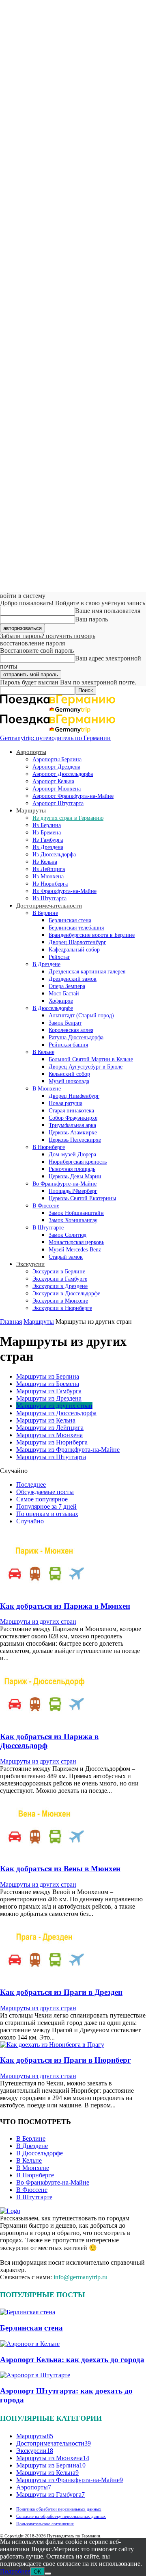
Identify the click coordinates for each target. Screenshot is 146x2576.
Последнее (31, 1485)
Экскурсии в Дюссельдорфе (66, 1293)
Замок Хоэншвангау (73, 1220)
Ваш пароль (91, 619)
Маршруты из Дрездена (49, 1398)
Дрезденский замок (73, 979)
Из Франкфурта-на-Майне (64, 891)
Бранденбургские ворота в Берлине (92, 935)
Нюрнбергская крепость (78, 1162)
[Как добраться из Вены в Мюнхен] (44, 1853)
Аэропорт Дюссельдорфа (63, 774)
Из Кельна (45, 862)
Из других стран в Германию (68, 818)
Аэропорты (31, 752)
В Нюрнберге (49, 1147)
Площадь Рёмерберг (73, 1191)
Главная (11, 1322)
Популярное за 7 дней (46, 1506)
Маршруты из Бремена (48, 1384)
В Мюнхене (47, 1089)
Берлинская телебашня (76, 928)
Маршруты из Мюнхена (49, 1435)
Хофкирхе (61, 1001)
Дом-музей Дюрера (72, 1154)
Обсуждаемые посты (45, 1492)
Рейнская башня (68, 1045)
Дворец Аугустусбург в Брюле (86, 1067)
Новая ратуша (65, 1103)
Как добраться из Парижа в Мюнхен (65, 1606)
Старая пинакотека (71, 1111)
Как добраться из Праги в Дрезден (61, 1992)
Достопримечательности (49, 906)
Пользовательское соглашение (45, 2524)
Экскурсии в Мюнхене (60, 1301)
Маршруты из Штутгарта (51, 1457)
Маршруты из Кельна (46, 1420)
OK (38, 2572)
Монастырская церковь (76, 1242)
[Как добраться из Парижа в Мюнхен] (44, 1590)
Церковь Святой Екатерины (82, 1198)
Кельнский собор (69, 1074)
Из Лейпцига (49, 869)
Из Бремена (47, 833)
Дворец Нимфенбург (74, 1096)
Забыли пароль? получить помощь (48, 636)
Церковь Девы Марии (75, 1176)
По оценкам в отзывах (47, 1514)
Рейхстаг (59, 957)
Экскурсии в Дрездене (60, 1286)
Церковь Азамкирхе (73, 1133)
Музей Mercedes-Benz (75, 1250)
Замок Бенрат (65, 1023)
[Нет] (48, 2574)
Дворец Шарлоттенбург (77, 942)
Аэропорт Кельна (53, 781)
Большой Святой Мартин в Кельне (91, 1059)
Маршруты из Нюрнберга (52, 1442)
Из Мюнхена (48, 876)
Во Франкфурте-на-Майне (64, 1184)
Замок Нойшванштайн (76, 1213)
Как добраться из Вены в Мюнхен (60, 1869)
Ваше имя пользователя (108, 611)
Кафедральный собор (74, 950)
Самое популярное (42, 1499)
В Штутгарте (48, 1228)
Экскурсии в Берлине (59, 1272)
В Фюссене (46, 1206)
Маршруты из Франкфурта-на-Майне (68, 1450)
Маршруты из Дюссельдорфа (56, 1413)
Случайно (30, 1521)
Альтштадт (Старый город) (81, 1015)
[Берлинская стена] (28, 2312)
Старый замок (66, 1257)
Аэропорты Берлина (57, 759)
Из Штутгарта (49, 898)
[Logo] (58, 711)
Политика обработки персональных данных (59, 2509)
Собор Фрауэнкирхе (73, 1118)
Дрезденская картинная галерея (87, 972)
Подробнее (15, 2571)
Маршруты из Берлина (48, 1376)
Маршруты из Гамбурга (49, 1391)
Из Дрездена (48, 847)
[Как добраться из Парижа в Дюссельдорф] (44, 1721)
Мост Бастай (64, 994)
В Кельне (43, 1052)
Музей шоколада (69, 1081)
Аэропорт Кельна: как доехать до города (72, 2360)
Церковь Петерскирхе (75, 1140)
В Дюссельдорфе (53, 1008)
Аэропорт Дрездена (56, 767)
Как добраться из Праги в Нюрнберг (65, 2060)
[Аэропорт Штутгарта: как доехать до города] (35, 2375)
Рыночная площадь (72, 1169)
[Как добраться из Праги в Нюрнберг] (52, 2045)
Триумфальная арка (72, 1125)
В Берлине (45, 913)
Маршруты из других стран (54, 1406)
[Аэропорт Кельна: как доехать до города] (30, 2344)
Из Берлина (47, 825)
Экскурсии (30, 1264)
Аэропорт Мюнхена (57, 789)
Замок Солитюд (68, 1235)
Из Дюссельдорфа (54, 855)
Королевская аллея (71, 1030)
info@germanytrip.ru (81, 2277)
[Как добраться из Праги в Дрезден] (44, 1976)
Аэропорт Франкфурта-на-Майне (73, 796)
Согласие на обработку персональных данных (61, 2516)
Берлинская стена (70, 920)
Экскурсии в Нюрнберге (62, 1308)
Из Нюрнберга (50, 884)
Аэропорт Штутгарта (58, 803)
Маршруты (31, 810)
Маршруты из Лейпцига (50, 1428)
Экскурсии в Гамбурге (60, 1279)
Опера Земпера (67, 986)
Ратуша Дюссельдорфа (76, 1037)
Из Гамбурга (48, 840)
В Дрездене (46, 964)
